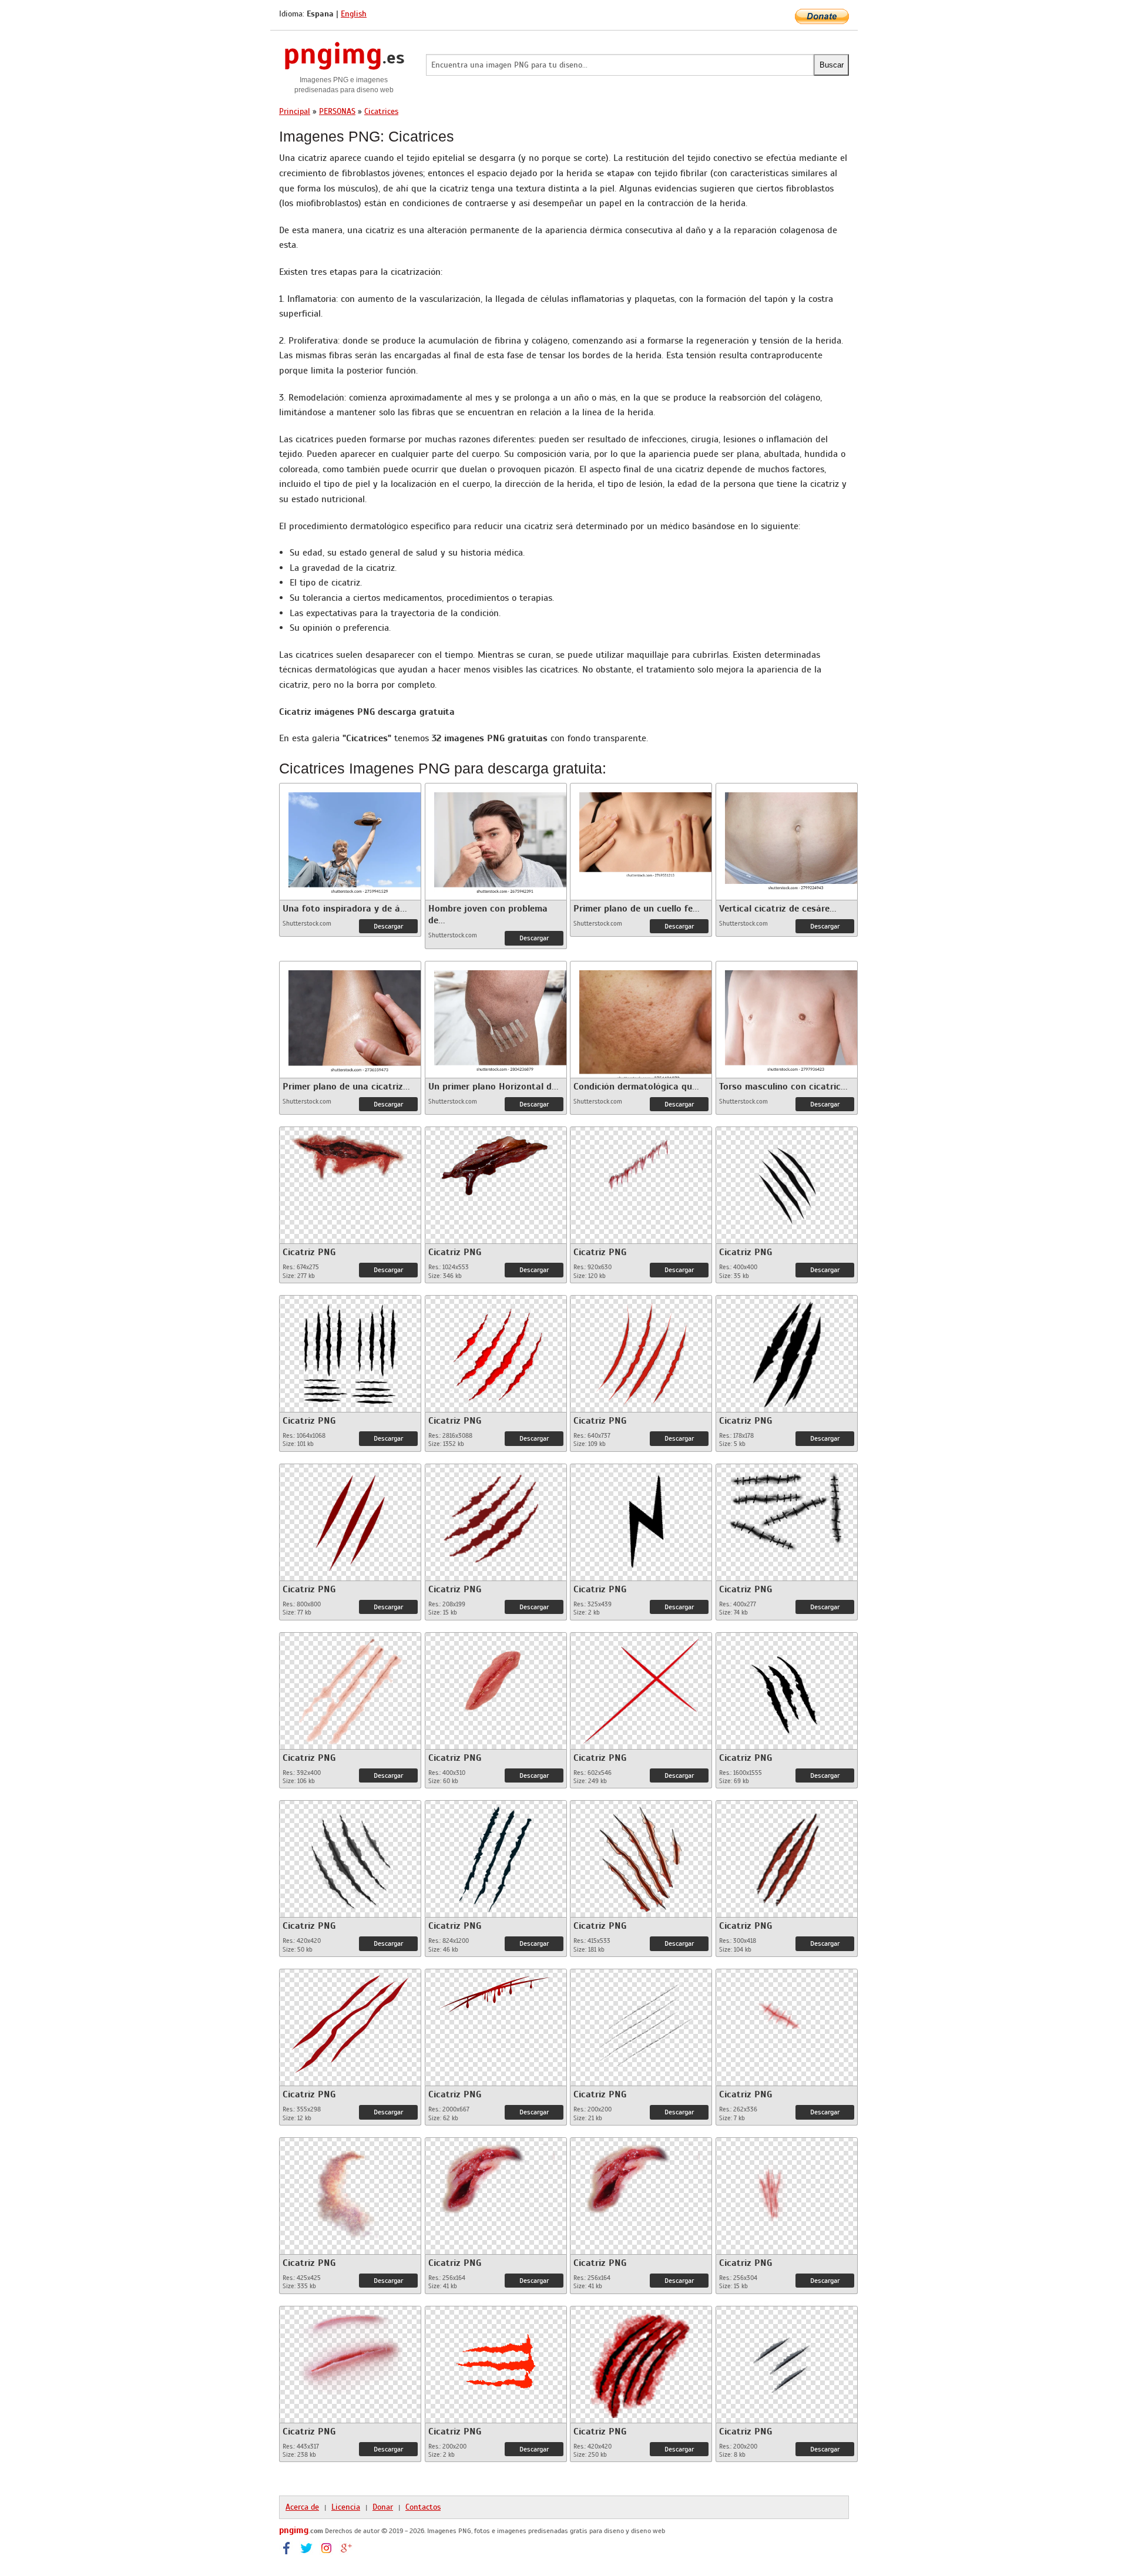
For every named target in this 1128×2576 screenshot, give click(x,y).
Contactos (423, 2507)
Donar (383, 2507)
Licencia (346, 2507)
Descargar (388, 926)
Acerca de (302, 2507)
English (354, 14)
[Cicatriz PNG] (350, 1153)
